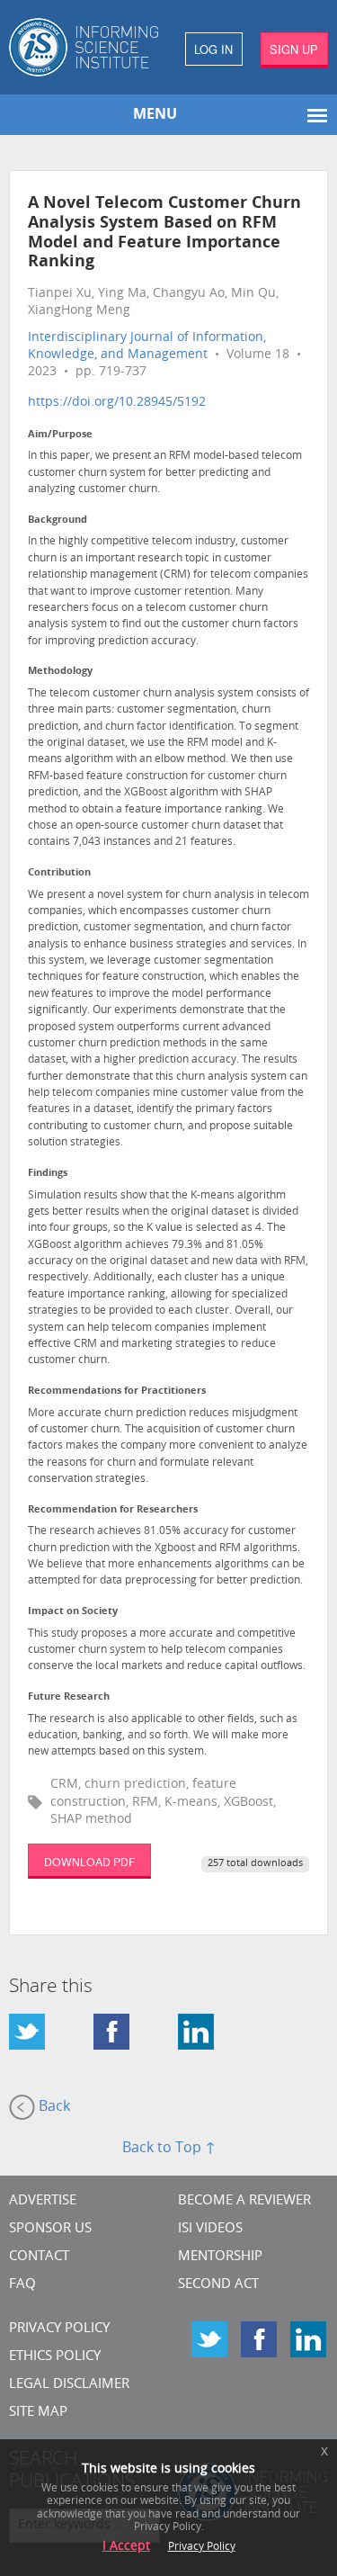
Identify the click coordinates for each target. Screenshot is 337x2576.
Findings (48, 1174)
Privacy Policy (59, 2329)
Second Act (218, 2285)
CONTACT (39, 2257)
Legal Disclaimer (69, 2385)
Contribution (59, 873)
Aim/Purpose (60, 435)
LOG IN (213, 49)
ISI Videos (210, 2229)
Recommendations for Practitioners (117, 1391)
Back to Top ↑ (169, 2149)
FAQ (22, 2285)
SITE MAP (38, 2413)
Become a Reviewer (244, 2201)
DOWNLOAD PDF (89, 1861)
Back (53, 2107)
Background (58, 521)
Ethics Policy (55, 2357)
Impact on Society (73, 1612)
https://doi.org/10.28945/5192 (117, 403)
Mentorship (220, 2257)
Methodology (60, 672)
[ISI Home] (84, 47)
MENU (155, 115)
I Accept (126, 2547)
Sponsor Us (50, 2229)
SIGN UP (294, 49)
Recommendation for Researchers (113, 1510)
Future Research (69, 1697)
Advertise (43, 2201)
